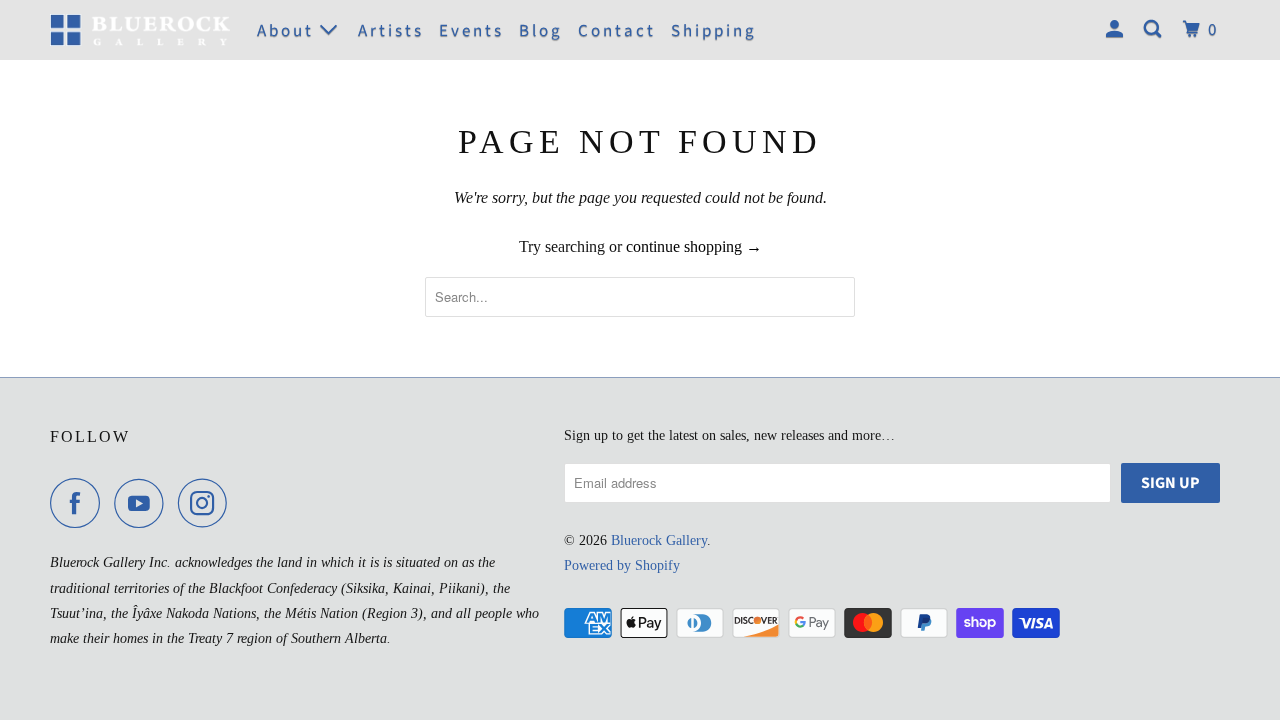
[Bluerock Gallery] (140, 29)
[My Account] (1117, 30)
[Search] (1155, 30)
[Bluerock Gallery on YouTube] (144, 503)
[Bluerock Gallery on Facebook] (80, 503)
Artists (391, 31)
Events (471, 31)
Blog (541, 31)
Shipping (714, 31)
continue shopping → (694, 246)
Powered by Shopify (622, 565)
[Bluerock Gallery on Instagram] (208, 503)
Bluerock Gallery (659, 540)
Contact (617, 31)
